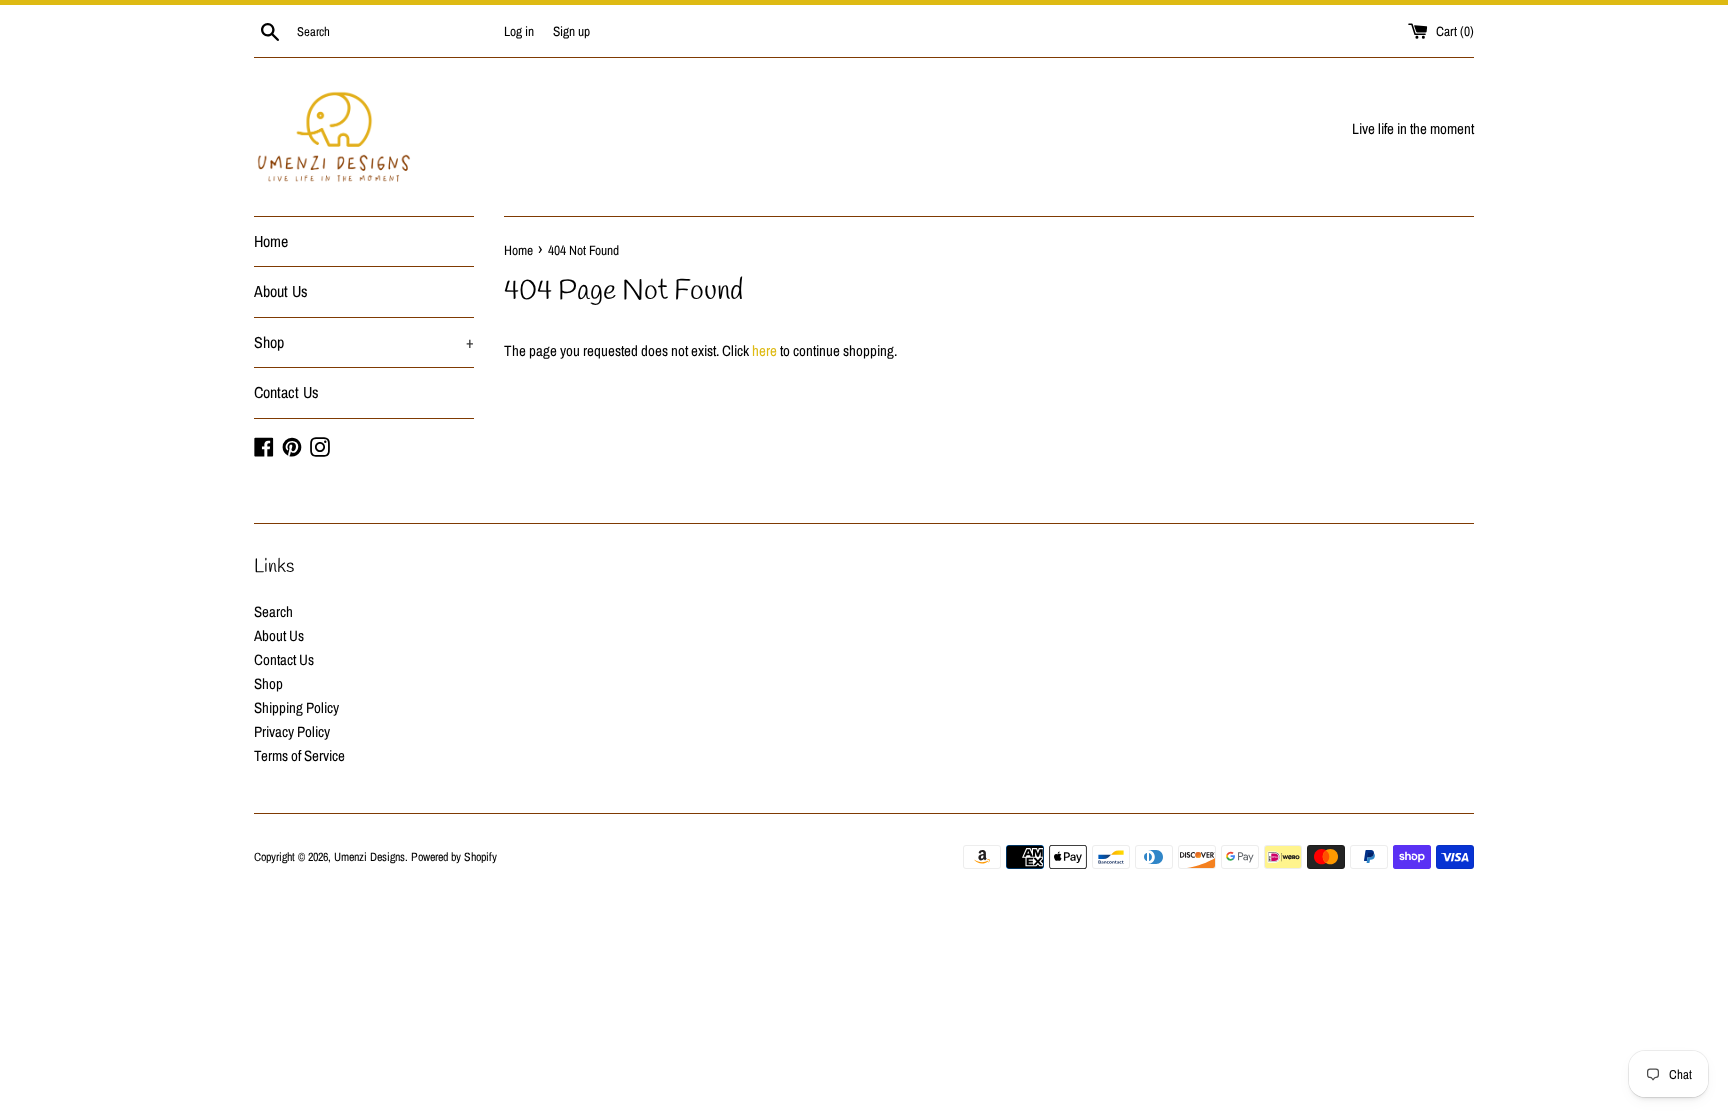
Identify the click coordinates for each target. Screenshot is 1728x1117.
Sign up (571, 31)
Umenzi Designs (369, 857)
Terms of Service (299, 755)
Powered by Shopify (454, 857)
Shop (364, 342)
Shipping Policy (296, 707)
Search (273, 611)
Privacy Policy (292, 731)
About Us (281, 291)
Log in (519, 31)
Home (271, 241)
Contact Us (286, 392)
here (764, 350)
